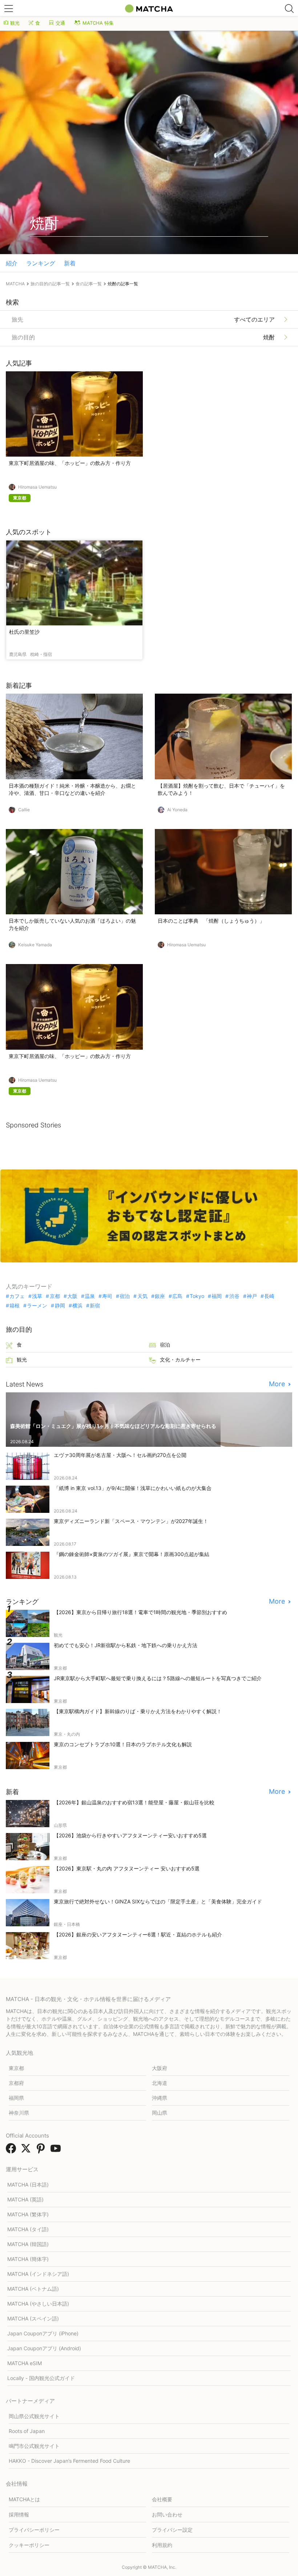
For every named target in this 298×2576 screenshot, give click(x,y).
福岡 (217, 1296)
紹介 (12, 263)
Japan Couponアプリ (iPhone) (43, 2333)
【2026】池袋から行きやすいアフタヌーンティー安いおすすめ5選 (130, 1835)
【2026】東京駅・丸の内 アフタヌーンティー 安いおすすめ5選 (127, 1868)
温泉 (90, 1296)
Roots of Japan (27, 2431)
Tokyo (197, 1296)
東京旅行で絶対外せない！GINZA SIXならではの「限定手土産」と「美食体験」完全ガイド (158, 1901)
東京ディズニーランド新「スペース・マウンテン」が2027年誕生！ (131, 1521)
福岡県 (16, 2098)
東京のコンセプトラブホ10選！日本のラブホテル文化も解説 (123, 1744)
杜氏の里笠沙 (24, 632)
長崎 (269, 1296)
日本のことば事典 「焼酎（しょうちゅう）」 (211, 921)
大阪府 (160, 2068)
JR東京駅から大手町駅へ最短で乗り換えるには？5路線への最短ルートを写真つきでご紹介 (158, 1678)
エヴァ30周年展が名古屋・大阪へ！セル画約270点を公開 (120, 1455)
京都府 (16, 2083)
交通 (60, 23)
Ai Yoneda (177, 810)
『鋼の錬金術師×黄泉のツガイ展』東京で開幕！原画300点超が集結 (132, 1554)
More (278, 1384)
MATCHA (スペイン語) (33, 2318)
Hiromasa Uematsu (37, 487)
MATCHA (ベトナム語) (33, 2289)
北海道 (160, 2083)
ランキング (41, 263)
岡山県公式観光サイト (34, 2416)
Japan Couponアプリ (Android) (44, 2348)
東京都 (16, 2068)
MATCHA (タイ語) (28, 2229)
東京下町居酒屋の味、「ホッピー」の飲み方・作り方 (70, 463)
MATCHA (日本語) (28, 2185)
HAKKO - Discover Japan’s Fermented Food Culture (69, 2461)
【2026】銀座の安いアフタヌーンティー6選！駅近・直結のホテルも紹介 (138, 1934)
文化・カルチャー (180, 1360)
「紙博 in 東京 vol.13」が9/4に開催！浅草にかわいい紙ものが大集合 (133, 1488)
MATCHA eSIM (25, 2363)
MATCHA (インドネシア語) (38, 2274)
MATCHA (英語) (25, 2199)
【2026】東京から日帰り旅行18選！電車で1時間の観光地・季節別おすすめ (140, 1612)
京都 (55, 1296)
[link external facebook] (12, 2151)
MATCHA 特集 (98, 23)
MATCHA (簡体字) (28, 2259)
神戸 (252, 1296)
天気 (142, 1296)
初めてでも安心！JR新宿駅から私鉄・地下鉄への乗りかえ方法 (126, 1645)
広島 (177, 1296)
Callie (24, 810)
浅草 (37, 1296)
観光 (15, 23)
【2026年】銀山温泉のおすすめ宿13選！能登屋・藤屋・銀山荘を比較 (134, 1802)
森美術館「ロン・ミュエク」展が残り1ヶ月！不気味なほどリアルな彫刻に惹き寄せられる (113, 1426)
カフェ (17, 1296)
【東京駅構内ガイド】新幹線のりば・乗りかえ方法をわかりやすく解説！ (138, 1711)
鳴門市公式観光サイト (34, 2446)
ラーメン (37, 1306)
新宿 (95, 1306)
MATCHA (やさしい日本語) (38, 2304)
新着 (70, 263)
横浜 (77, 1306)
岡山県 (160, 2113)
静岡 (60, 1306)
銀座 (160, 1296)
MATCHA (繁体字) (28, 2214)
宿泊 (125, 1296)
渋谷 (234, 1296)
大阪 (72, 1296)
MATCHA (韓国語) (28, 2244)
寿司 (107, 1296)
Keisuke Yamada (35, 945)
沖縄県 (160, 2098)
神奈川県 (19, 2113)
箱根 (15, 1306)
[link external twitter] (27, 2151)
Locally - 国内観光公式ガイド (41, 2378)
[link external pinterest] (42, 2151)
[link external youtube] (57, 2151)
